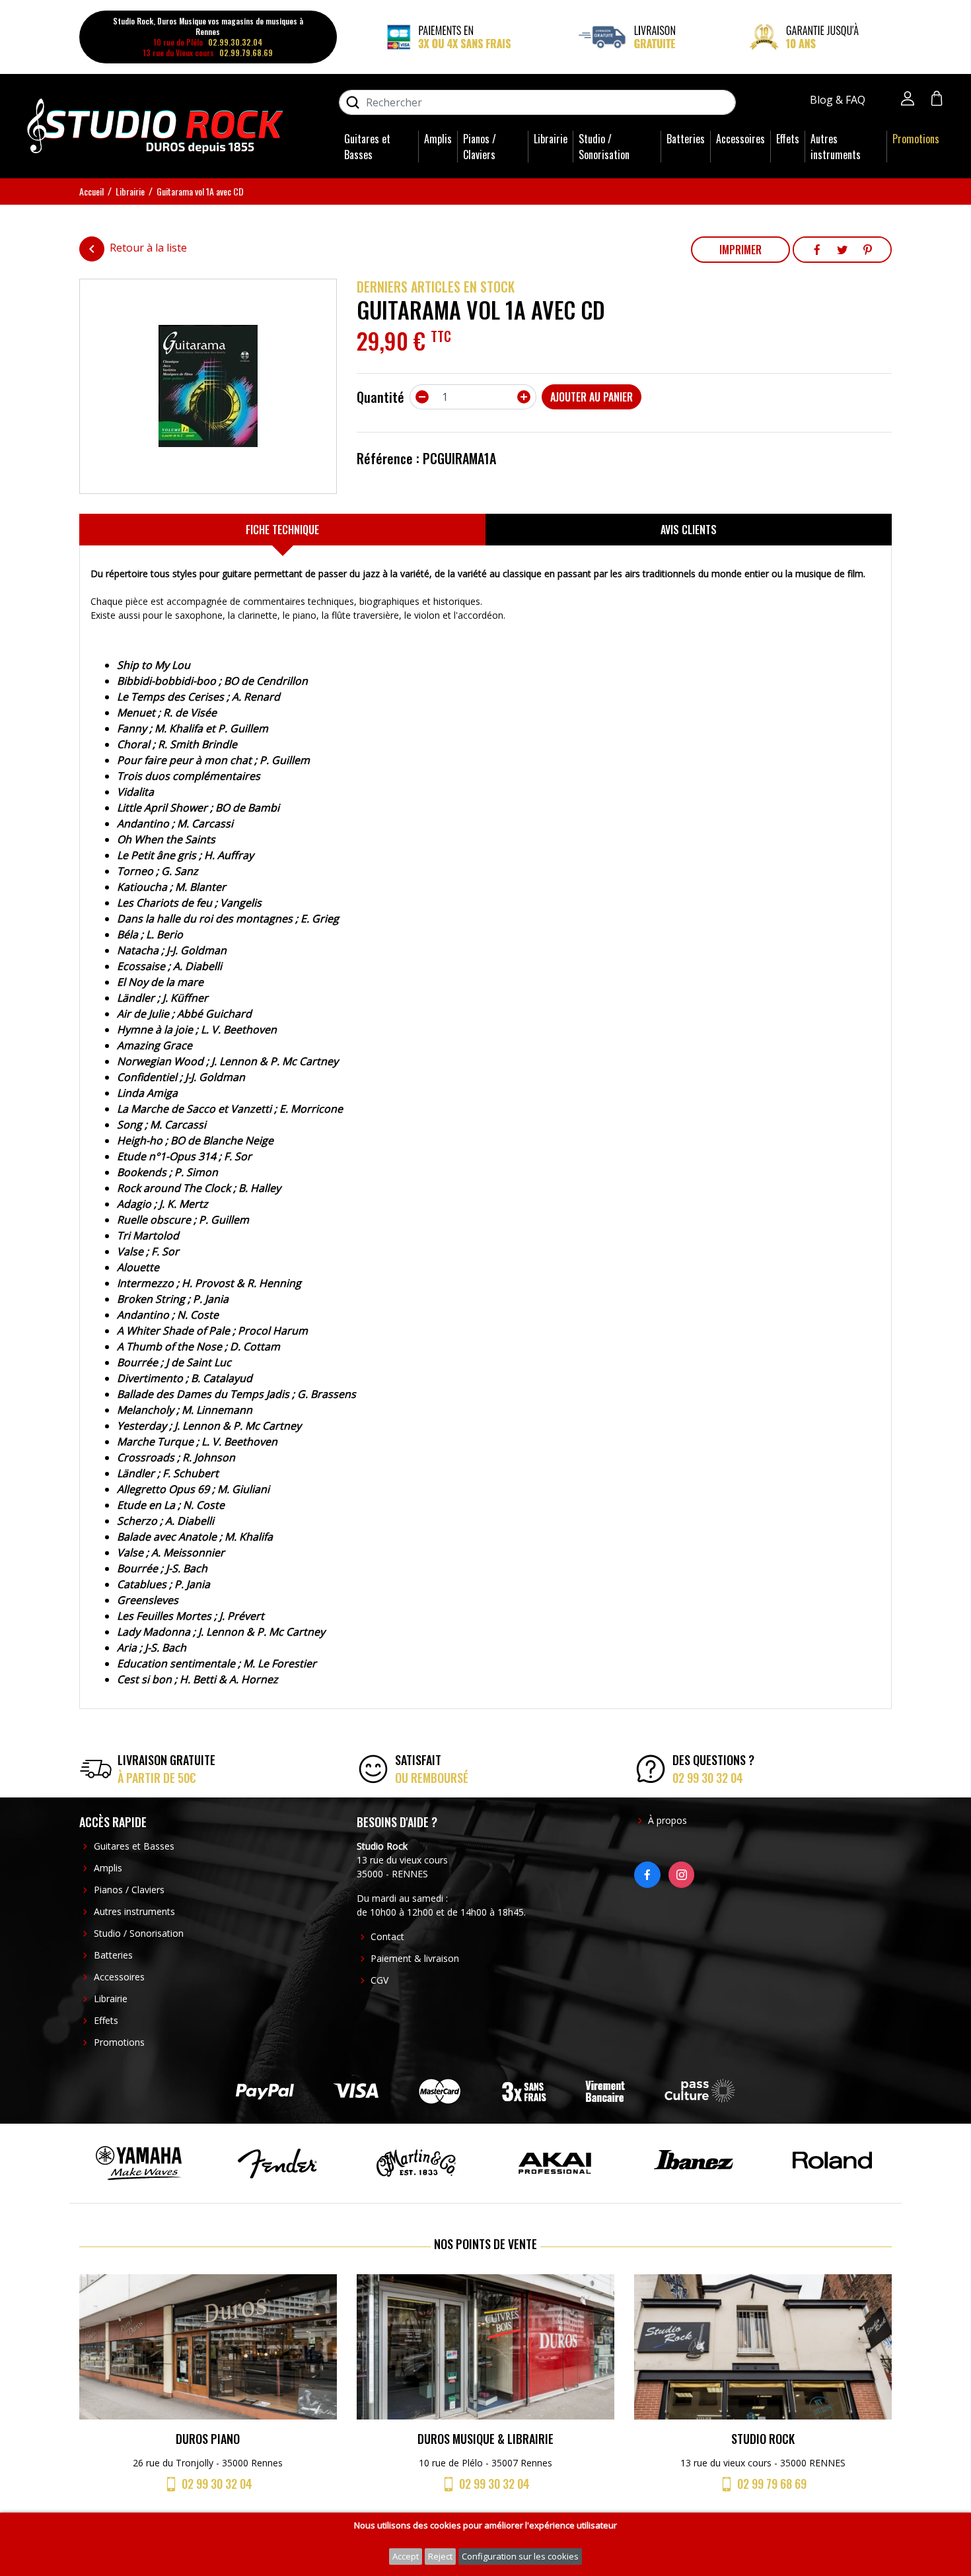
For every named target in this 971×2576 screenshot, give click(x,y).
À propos (667, 1820)
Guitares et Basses (367, 147)
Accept (406, 2556)
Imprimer (740, 250)
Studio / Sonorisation (604, 147)
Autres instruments (836, 147)
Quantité (380, 397)
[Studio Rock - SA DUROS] (155, 125)
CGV (379, 1980)
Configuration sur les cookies (520, 2556)
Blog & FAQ (839, 100)
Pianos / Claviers (480, 147)
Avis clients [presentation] (689, 530)
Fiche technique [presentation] (282, 530)
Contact (387, 1936)
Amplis (438, 139)
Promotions (916, 139)
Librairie (551, 139)
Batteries (686, 139)
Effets (788, 139)
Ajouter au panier (592, 397)
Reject (440, 2556)
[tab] (282, 530)
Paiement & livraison (415, 1958)
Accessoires (740, 139)
